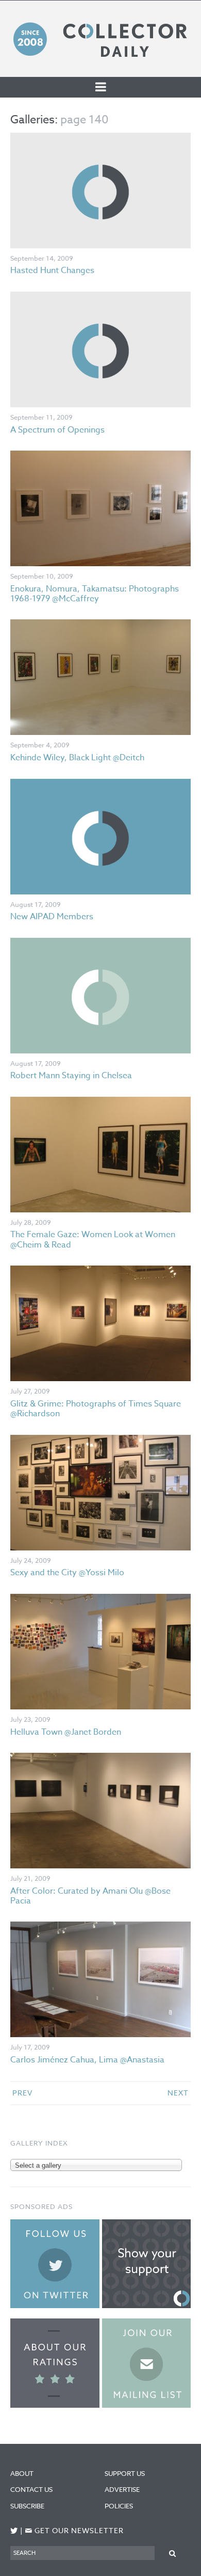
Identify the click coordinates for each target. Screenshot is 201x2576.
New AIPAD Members (52, 917)
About (22, 2473)
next (178, 2093)
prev (22, 2093)
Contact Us (31, 2489)
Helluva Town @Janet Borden (66, 1732)
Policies (119, 2506)
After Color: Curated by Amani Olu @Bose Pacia (90, 1896)
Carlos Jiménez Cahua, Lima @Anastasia (87, 2060)
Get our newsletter (74, 2531)
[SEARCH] (173, 2553)
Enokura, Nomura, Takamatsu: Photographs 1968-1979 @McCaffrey (95, 594)
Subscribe (27, 2506)
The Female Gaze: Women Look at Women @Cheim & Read (93, 1239)
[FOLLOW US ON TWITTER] (14, 2531)
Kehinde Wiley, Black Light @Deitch (77, 758)
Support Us (125, 2473)
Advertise (122, 2489)
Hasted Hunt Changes (52, 270)
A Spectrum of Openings (57, 430)
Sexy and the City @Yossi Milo (67, 1573)
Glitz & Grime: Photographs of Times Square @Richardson (96, 1409)
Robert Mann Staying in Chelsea (71, 1076)
